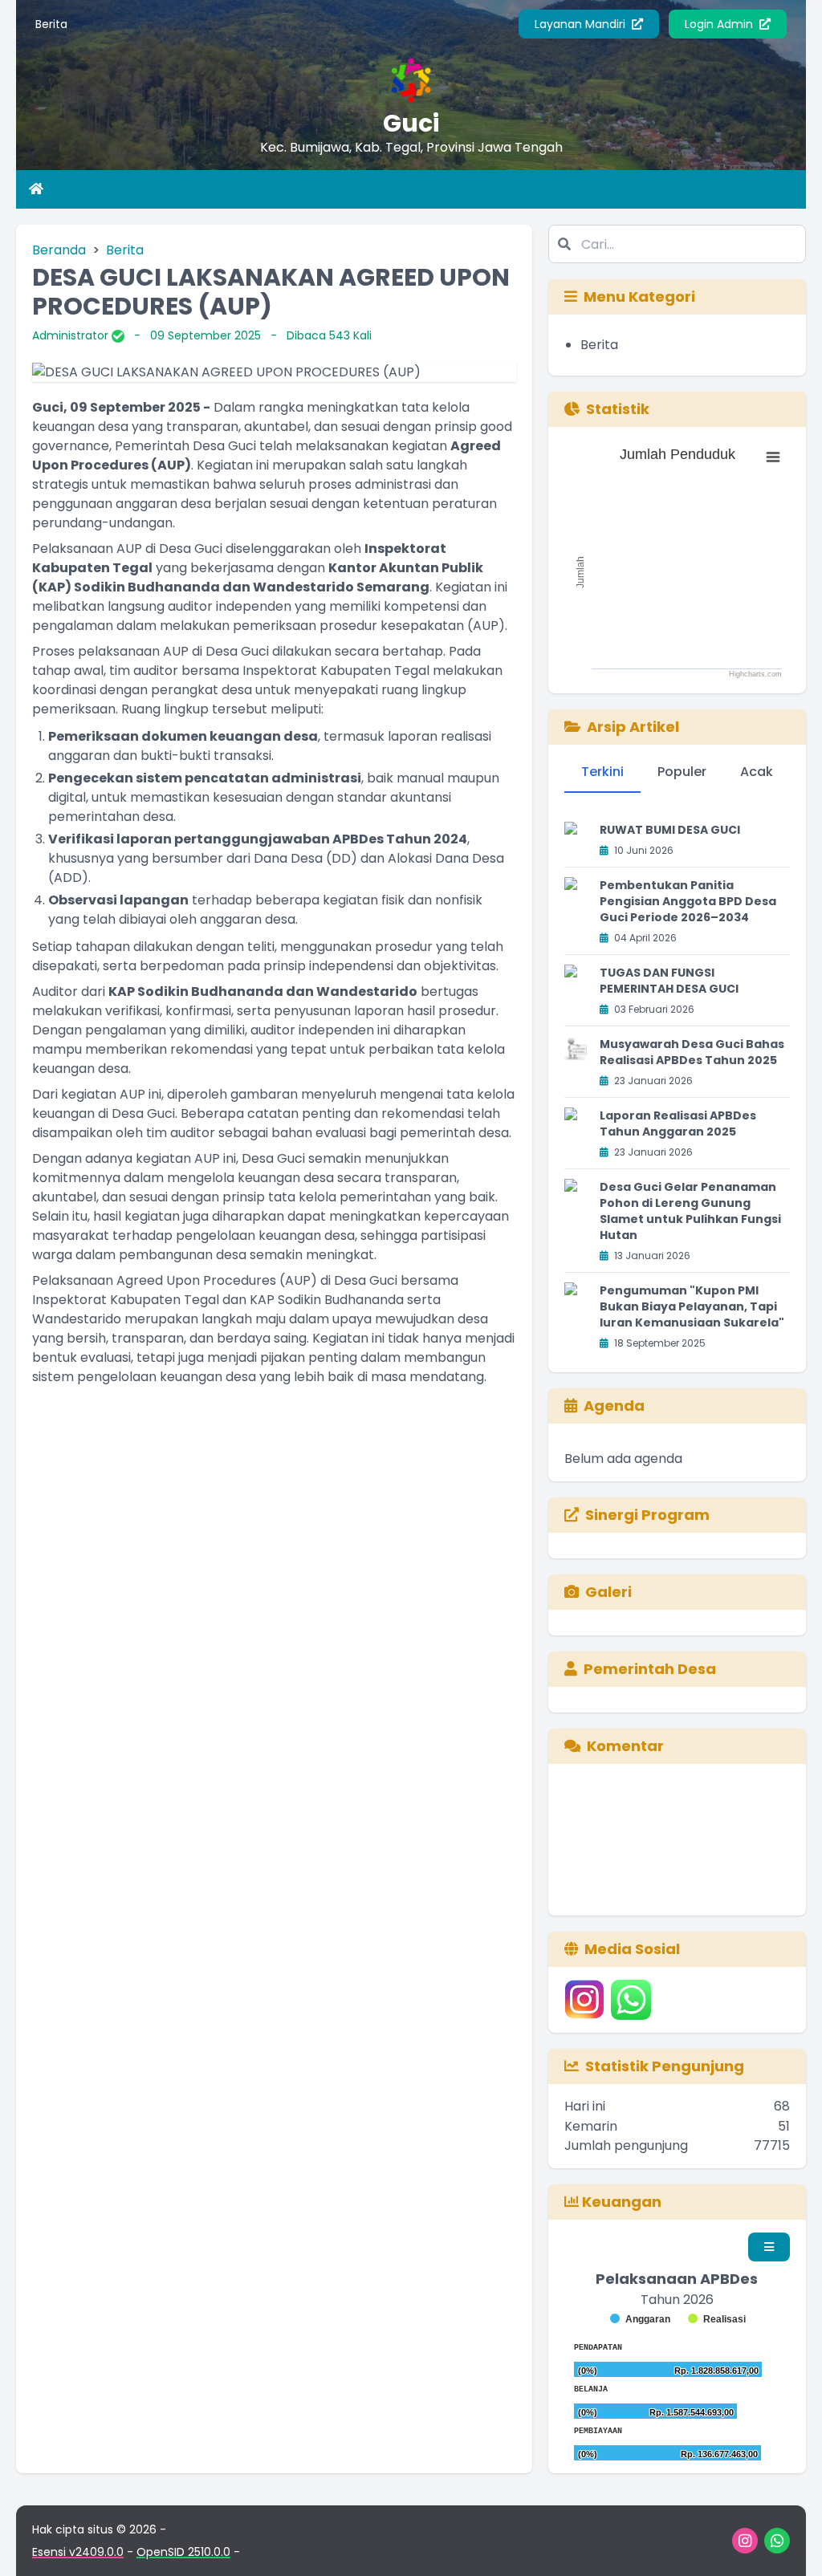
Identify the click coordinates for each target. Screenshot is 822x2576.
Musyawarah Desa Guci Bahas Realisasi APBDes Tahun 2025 (692, 1052)
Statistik (618, 409)
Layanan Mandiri (582, 24)
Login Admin (720, 24)
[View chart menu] (772, 457)
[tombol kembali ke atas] (790, 2544)
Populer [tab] (682, 772)
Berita (51, 24)
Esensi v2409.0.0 (78, 2552)
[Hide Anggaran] (640, 2319)
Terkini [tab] (602, 772)
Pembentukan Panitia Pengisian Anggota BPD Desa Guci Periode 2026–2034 (688, 901)
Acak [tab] (757, 772)
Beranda (59, 250)
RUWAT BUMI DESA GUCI (670, 830)
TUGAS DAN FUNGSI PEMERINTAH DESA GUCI (669, 981)
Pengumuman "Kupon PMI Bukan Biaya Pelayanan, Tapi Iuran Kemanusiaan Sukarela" (692, 1306)
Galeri (608, 1592)
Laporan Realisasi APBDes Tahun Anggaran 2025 (678, 1123)
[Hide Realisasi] (717, 2319)
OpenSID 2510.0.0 (183, 2552)
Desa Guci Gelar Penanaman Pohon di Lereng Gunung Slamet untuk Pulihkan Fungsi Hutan (690, 1211)
